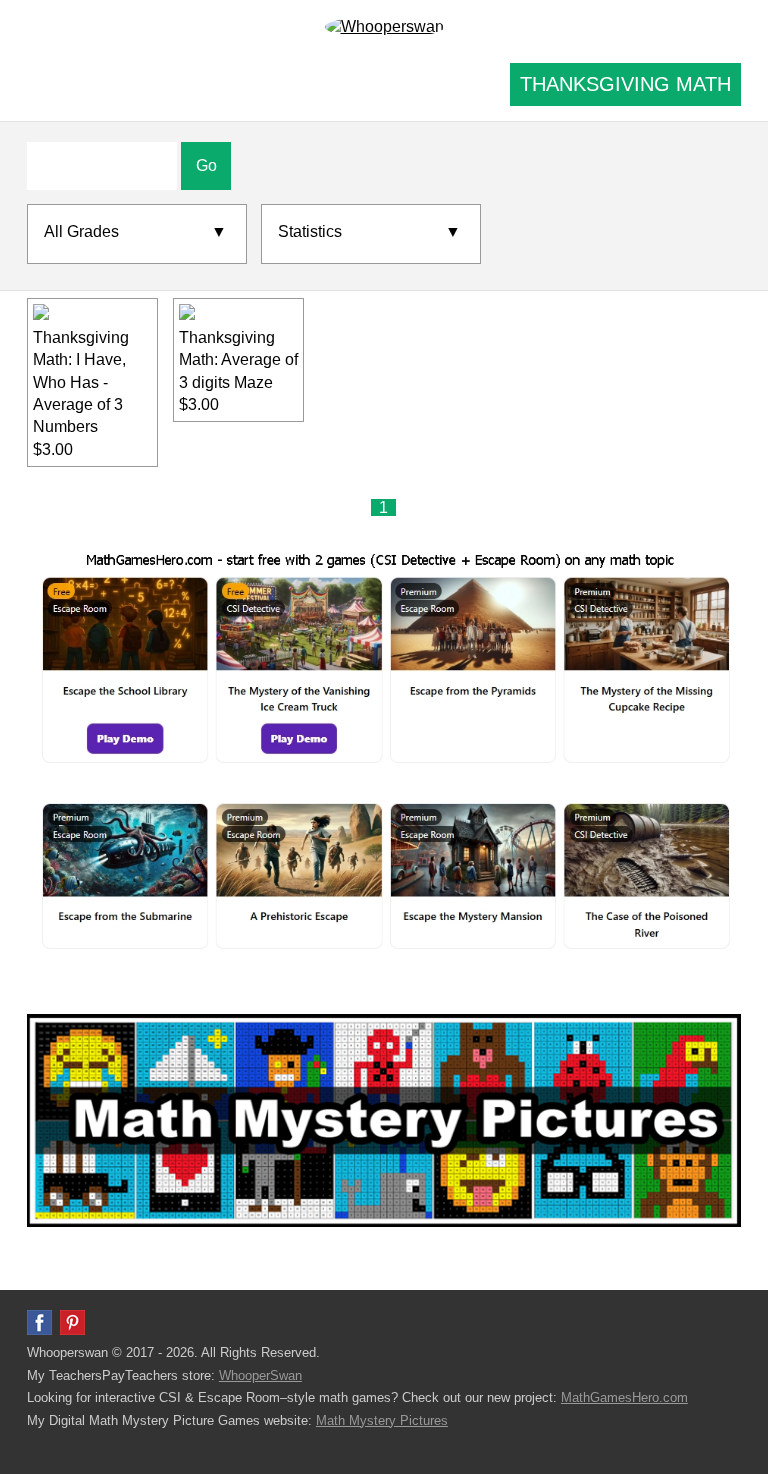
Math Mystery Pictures (382, 1420)
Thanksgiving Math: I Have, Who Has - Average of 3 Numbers (81, 382)
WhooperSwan (260, 1375)
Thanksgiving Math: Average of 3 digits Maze (238, 360)
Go (206, 165)
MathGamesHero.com (624, 1397)
